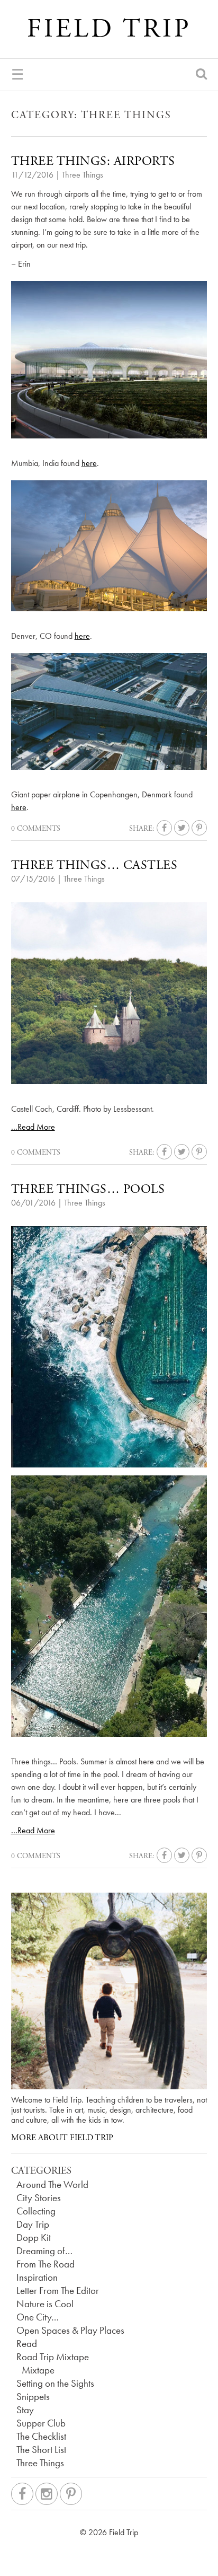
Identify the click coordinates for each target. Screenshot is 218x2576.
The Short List (41, 2450)
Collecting (36, 2211)
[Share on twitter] (182, 828)
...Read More (33, 1127)
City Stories (39, 2198)
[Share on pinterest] (199, 828)
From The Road (46, 2264)
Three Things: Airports (93, 161)
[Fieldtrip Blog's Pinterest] (71, 2494)
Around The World (52, 2185)
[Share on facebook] (164, 828)
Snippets (33, 2397)
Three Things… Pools (88, 1189)
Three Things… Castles (94, 865)
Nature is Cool (45, 2304)
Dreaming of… (44, 2251)
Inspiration (37, 2278)
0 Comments (36, 829)
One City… (38, 2317)
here (89, 463)
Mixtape (38, 2370)
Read (27, 2344)
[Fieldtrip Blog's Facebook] (22, 2494)
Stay (25, 2410)
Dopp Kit (34, 2238)
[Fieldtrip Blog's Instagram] (47, 2494)
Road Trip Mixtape (53, 2357)
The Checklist (41, 2437)
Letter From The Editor (58, 2291)
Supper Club (41, 2423)
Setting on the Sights (55, 2384)
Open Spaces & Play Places (70, 2331)
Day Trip (33, 2225)
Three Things (83, 175)
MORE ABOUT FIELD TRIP (62, 2138)
